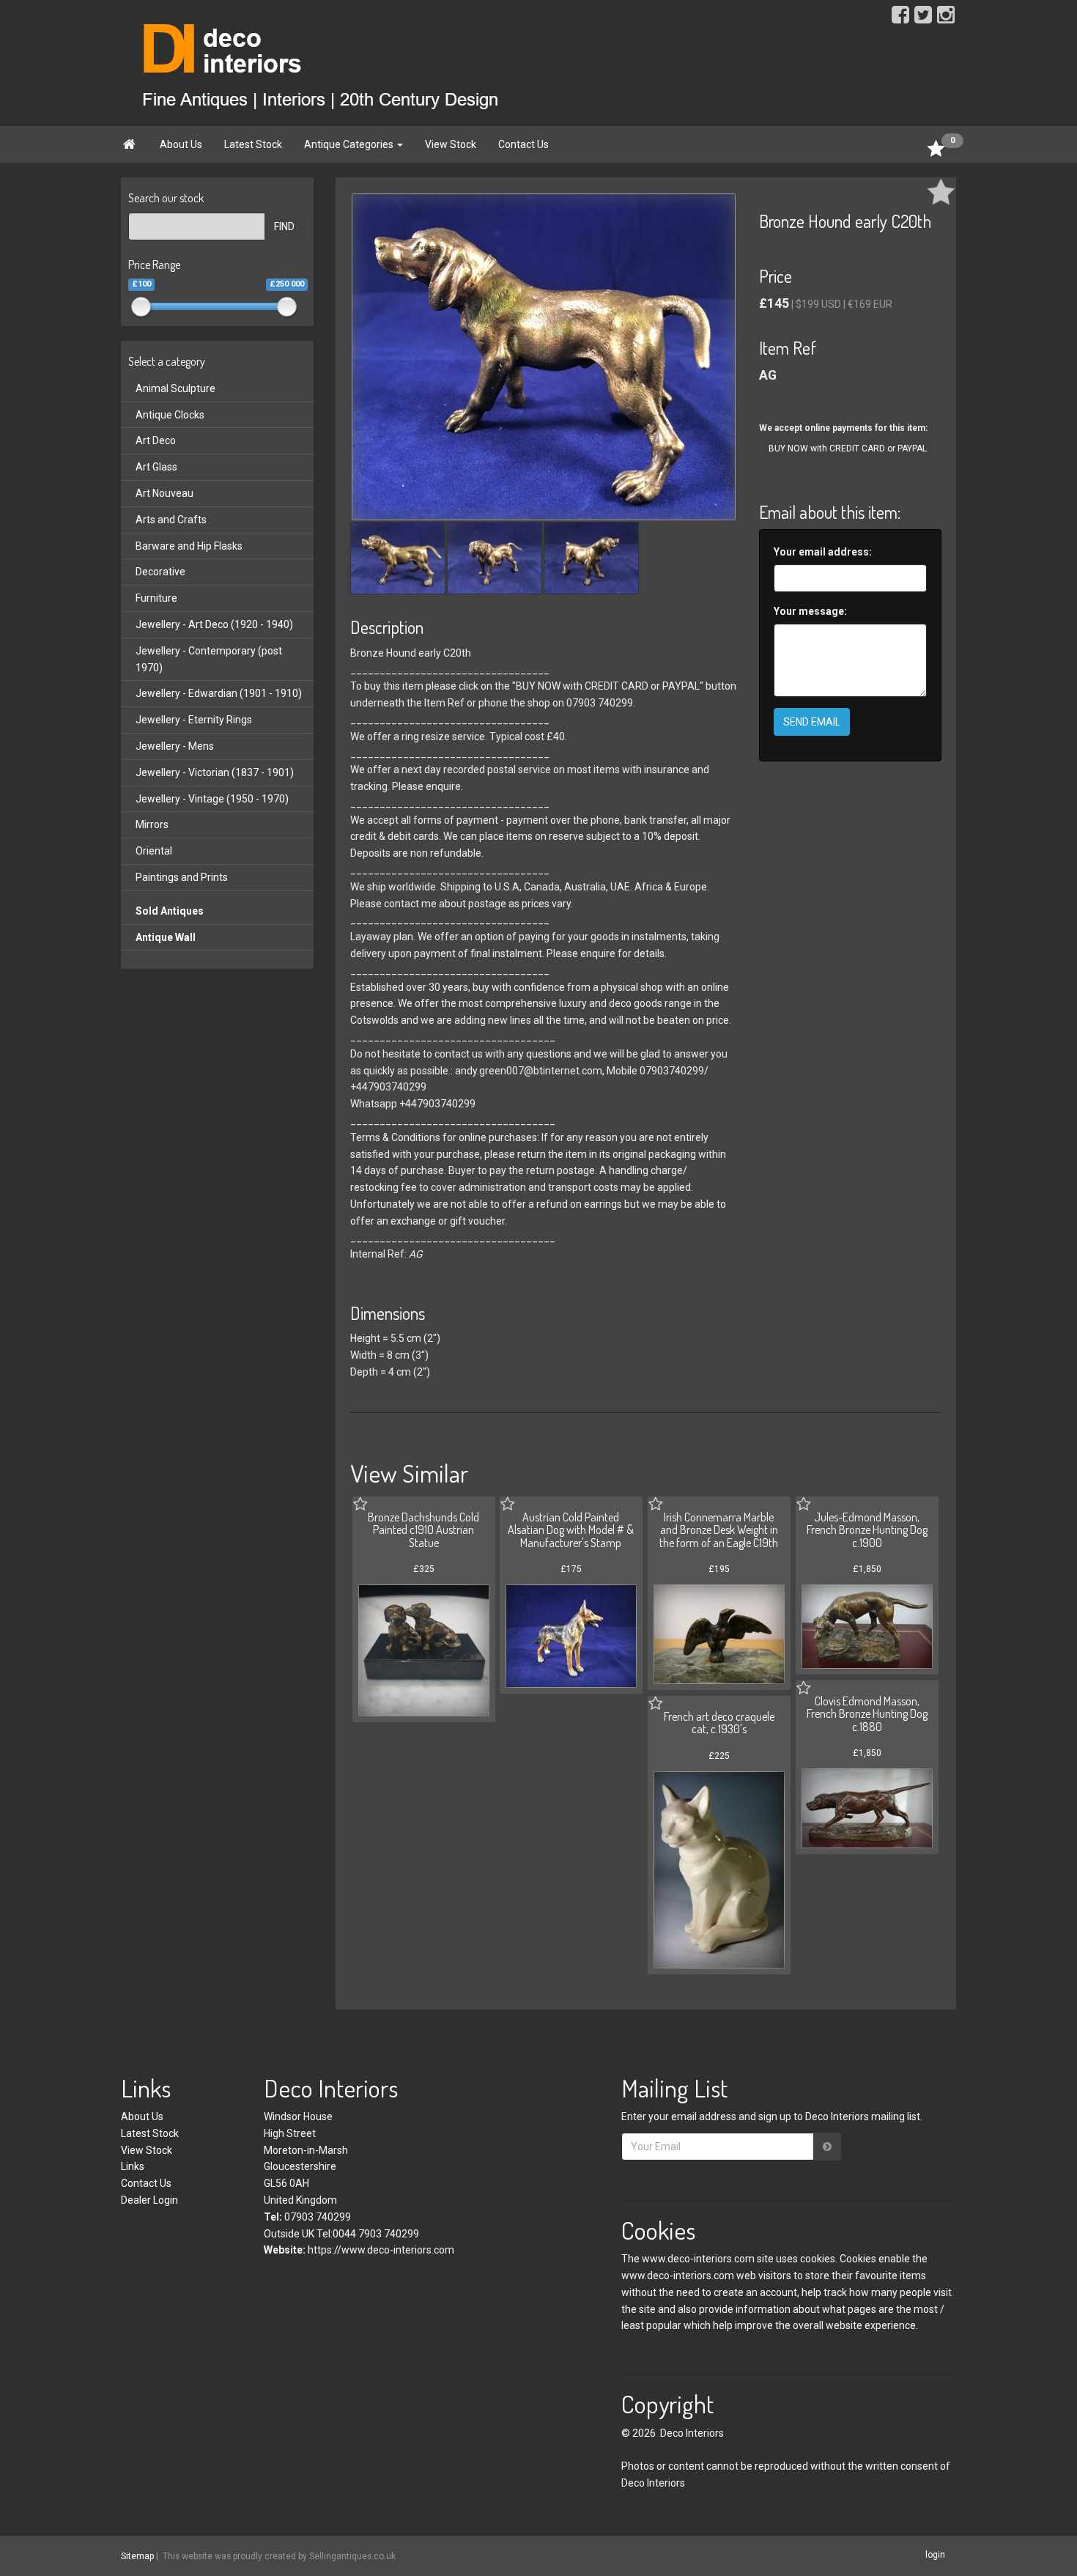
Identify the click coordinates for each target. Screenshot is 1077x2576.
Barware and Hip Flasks (189, 546)
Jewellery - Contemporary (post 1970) (209, 659)
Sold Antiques (170, 911)
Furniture (156, 598)
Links (133, 2166)
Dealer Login (149, 2200)
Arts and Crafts (171, 520)
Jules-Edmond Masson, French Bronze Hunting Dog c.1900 (867, 1530)
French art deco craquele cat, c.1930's (719, 1723)
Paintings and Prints (182, 877)
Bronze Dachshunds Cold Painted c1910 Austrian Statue (423, 1530)
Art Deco (156, 440)
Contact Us (523, 144)
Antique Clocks (170, 415)
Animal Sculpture (175, 388)
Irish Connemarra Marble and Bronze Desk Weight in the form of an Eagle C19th (719, 1530)
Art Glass (156, 467)
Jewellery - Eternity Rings (194, 720)
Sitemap (137, 2556)
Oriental (154, 851)
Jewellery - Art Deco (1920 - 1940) (214, 624)
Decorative (160, 572)
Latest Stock (253, 144)
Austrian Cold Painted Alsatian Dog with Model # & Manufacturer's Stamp (571, 1530)
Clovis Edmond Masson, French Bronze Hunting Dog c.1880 (867, 1714)
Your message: (810, 611)
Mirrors (152, 824)
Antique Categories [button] (350, 144)
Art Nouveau (164, 493)
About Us (181, 144)
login (935, 2555)
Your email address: (823, 552)
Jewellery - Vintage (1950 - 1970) (212, 799)
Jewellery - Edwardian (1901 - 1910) (219, 693)
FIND (284, 226)
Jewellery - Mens (175, 746)
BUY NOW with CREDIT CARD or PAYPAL (848, 449)
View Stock (451, 144)
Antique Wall (166, 937)
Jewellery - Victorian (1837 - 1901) (215, 772)
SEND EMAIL (812, 722)
